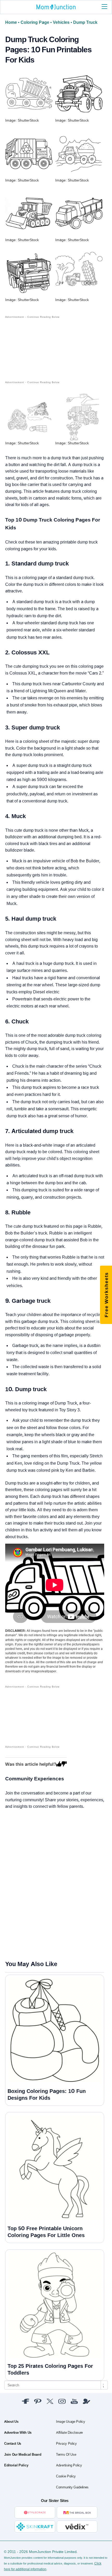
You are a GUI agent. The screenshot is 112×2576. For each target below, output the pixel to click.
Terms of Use (66, 2455)
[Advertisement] (32, 346)
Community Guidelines (72, 2487)
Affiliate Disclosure (69, 2433)
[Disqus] (8, 1884)
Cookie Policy (66, 2476)
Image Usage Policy (71, 2422)
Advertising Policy (69, 2465)
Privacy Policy (66, 2444)
